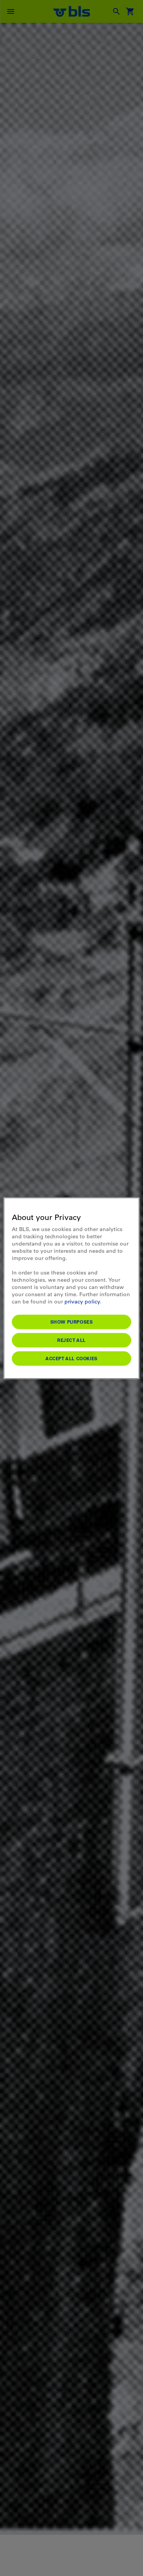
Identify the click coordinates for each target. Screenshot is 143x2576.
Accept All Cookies (71, 1358)
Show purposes (72, 1321)
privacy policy (82, 1301)
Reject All (71, 1340)
